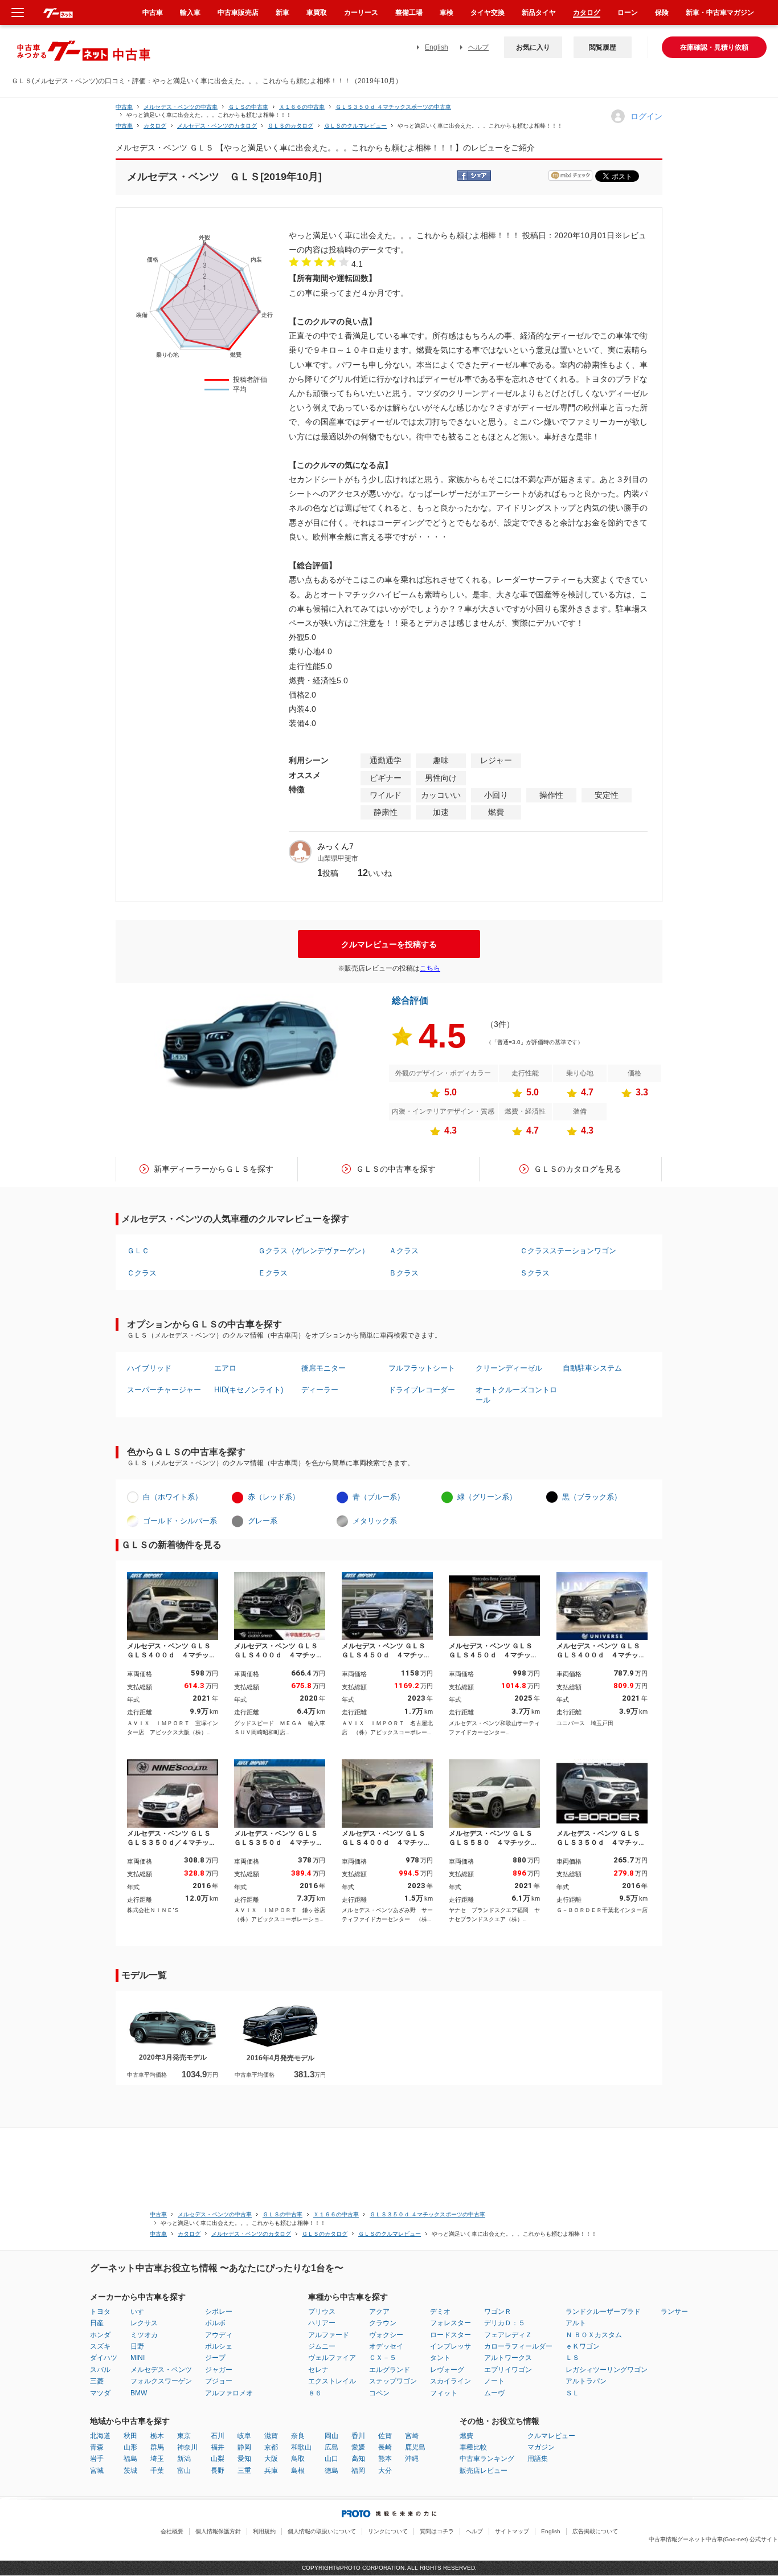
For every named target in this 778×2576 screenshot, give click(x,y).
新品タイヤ (539, 13)
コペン (379, 2393)
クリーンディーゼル (509, 1368)
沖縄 (412, 2459)
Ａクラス (404, 1251)
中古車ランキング (487, 2459)
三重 (244, 2471)
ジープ (215, 2358)
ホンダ (100, 2335)
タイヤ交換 (488, 13)
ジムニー (322, 2346)
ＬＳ (572, 2358)
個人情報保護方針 (218, 2531)
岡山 (331, 2436)
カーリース (361, 13)
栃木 (157, 2436)
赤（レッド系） (274, 1497)
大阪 (271, 2459)
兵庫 (271, 2471)
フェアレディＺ (508, 2335)
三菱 (97, 2381)
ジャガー (219, 2370)
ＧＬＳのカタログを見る (578, 1169)
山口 (331, 2459)
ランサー (674, 2312)
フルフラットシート (422, 1368)
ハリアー (322, 2323)
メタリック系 (375, 1521)
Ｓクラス (535, 1273)
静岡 (244, 2447)
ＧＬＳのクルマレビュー (355, 126)
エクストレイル (332, 2381)
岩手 (97, 2459)
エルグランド (390, 2370)
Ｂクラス (404, 1273)
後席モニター (324, 1368)
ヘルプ (478, 47)
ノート (494, 2381)
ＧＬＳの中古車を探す (396, 1169)
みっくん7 (335, 846)
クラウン (383, 2323)
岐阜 (244, 2436)
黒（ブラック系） (592, 1497)
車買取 (317, 13)
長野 (218, 2471)
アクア (379, 2312)
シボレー (219, 2312)
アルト (576, 2323)
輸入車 (190, 13)
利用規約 (264, 2531)
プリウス (322, 2312)
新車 (282, 13)
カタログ (587, 13)
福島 (130, 2459)
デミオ (440, 2312)
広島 (331, 2447)
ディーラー (320, 1390)
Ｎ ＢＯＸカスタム (594, 2335)
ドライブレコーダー (422, 1390)
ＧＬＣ (138, 1251)
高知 (358, 2459)
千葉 (157, 2471)
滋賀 (271, 2436)
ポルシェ (219, 2346)
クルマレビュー (551, 2436)
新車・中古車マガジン (720, 13)
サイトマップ (512, 2531)
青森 (97, 2447)
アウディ (219, 2335)
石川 (218, 2436)
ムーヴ (494, 2393)
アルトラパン (586, 2381)
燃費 (466, 2436)
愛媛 (358, 2447)
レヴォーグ (447, 2370)
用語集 (538, 2459)
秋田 (130, 2436)
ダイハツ (104, 2358)
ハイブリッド (149, 1368)
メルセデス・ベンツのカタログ (217, 126)
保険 (662, 13)
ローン (628, 13)
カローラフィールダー (518, 2346)
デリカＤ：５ (505, 2323)
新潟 (184, 2459)
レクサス (144, 2323)
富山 (184, 2471)
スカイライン (451, 2381)
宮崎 (412, 2436)
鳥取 (298, 2459)
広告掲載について (595, 2531)
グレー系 (263, 1521)
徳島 (331, 2471)
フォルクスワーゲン (161, 2381)
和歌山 (301, 2447)
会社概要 (172, 2531)
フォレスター (451, 2323)
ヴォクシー (386, 2335)
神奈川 (187, 2447)
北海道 (100, 2436)
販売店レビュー (484, 2471)
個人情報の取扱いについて (322, 2531)
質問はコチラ (437, 2531)
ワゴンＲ (498, 2312)
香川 (358, 2436)
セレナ (318, 2370)
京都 (271, 2447)
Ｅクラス (273, 1273)
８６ (315, 2393)
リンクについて (388, 2531)
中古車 (124, 107)
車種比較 (473, 2447)
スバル (100, 2370)
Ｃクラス (142, 1273)
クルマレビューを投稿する (389, 944)
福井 (218, 2447)
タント (440, 2358)
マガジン (541, 2447)
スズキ (100, 2346)
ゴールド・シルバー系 (180, 1521)
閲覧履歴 (603, 47)
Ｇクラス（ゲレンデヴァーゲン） (314, 1251)
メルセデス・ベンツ (161, 2370)
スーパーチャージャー (164, 1390)
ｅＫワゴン (583, 2346)
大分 (385, 2471)
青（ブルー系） (378, 1497)
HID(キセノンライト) (249, 1390)
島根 (298, 2471)
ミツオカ (144, 2335)
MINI (138, 2358)
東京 (184, 2436)
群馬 (157, 2447)
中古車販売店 (238, 13)
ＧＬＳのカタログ (290, 126)
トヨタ (100, 2312)
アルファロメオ (229, 2393)
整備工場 (409, 13)
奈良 (298, 2436)
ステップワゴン (393, 2381)
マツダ (100, 2393)
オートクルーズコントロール (516, 1395)
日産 (97, 2323)
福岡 (358, 2471)
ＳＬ (572, 2393)
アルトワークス (508, 2358)
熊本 (385, 2459)
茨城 (130, 2471)
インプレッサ (451, 2346)
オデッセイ (386, 2346)
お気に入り (533, 47)
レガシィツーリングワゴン (607, 2370)
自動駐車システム (592, 1368)
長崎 (385, 2447)
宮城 (97, 2471)
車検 (447, 13)
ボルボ (215, 2323)
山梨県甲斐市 (338, 858)
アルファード (329, 2335)
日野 (137, 2346)
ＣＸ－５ (383, 2358)
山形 (130, 2447)
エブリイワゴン (508, 2370)
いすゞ (141, 2312)
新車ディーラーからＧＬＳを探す (214, 1169)
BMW (139, 2393)
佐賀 (385, 2436)
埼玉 (157, 2459)
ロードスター (451, 2335)
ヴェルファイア (332, 2358)
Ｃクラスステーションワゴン (568, 1251)
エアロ (225, 1368)
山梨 (218, 2459)
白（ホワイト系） (173, 1497)
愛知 (244, 2459)
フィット (444, 2393)
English (437, 47)
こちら (430, 968)
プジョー (219, 2381)
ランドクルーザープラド (603, 2312)
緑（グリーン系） (487, 1497)
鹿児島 (415, 2447)
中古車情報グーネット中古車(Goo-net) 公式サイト (713, 2539)
